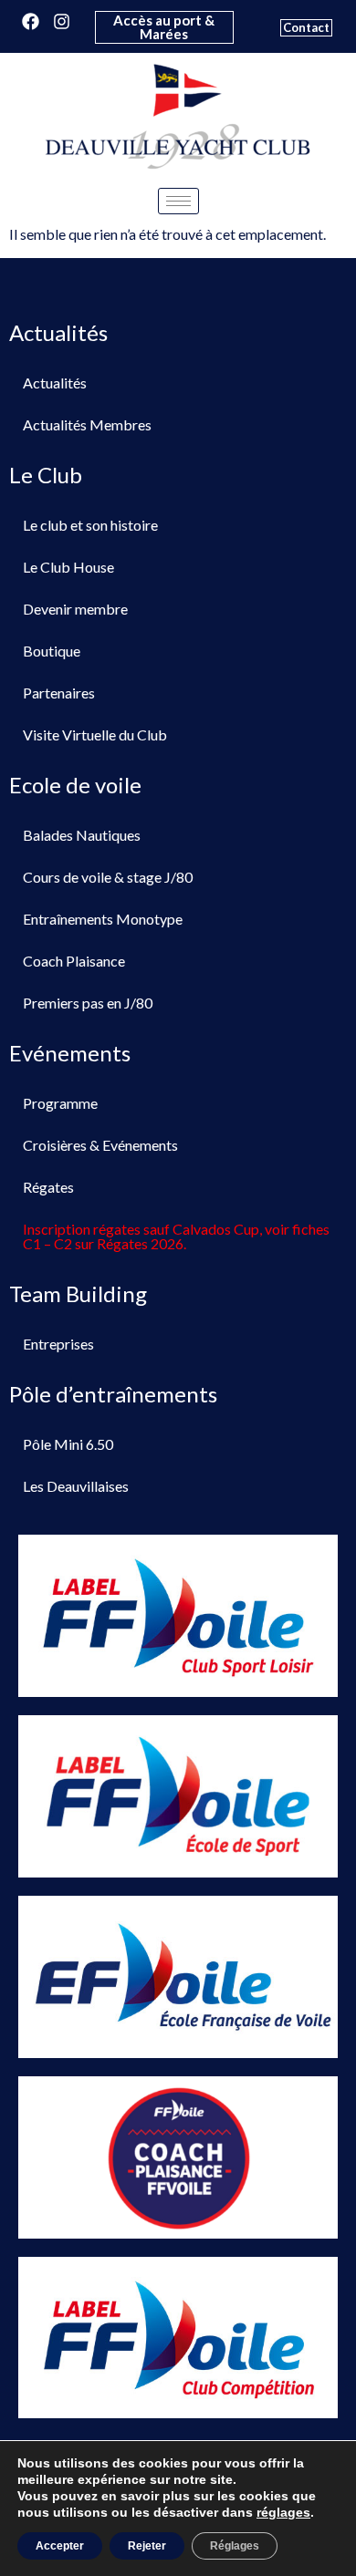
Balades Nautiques (82, 835)
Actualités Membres (87, 424)
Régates (48, 1187)
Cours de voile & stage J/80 (108, 877)
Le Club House (68, 567)
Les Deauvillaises (76, 1486)
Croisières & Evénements (100, 1145)
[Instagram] (61, 21)
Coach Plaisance (74, 961)
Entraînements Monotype (103, 919)
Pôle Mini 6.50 (68, 1444)
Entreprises (58, 1344)
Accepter (60, 2546)
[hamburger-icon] (178, 201)
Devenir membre (75, 609)
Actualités (55, 383)
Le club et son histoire (90, 525)
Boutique (52, 651)
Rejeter (147, 2546)
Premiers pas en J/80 (88, 1003)
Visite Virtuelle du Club (95, 735)
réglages (283, 2512)
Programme (60, 1103)
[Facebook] (30, 21)
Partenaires (59, 693)
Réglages (235, 2546)
